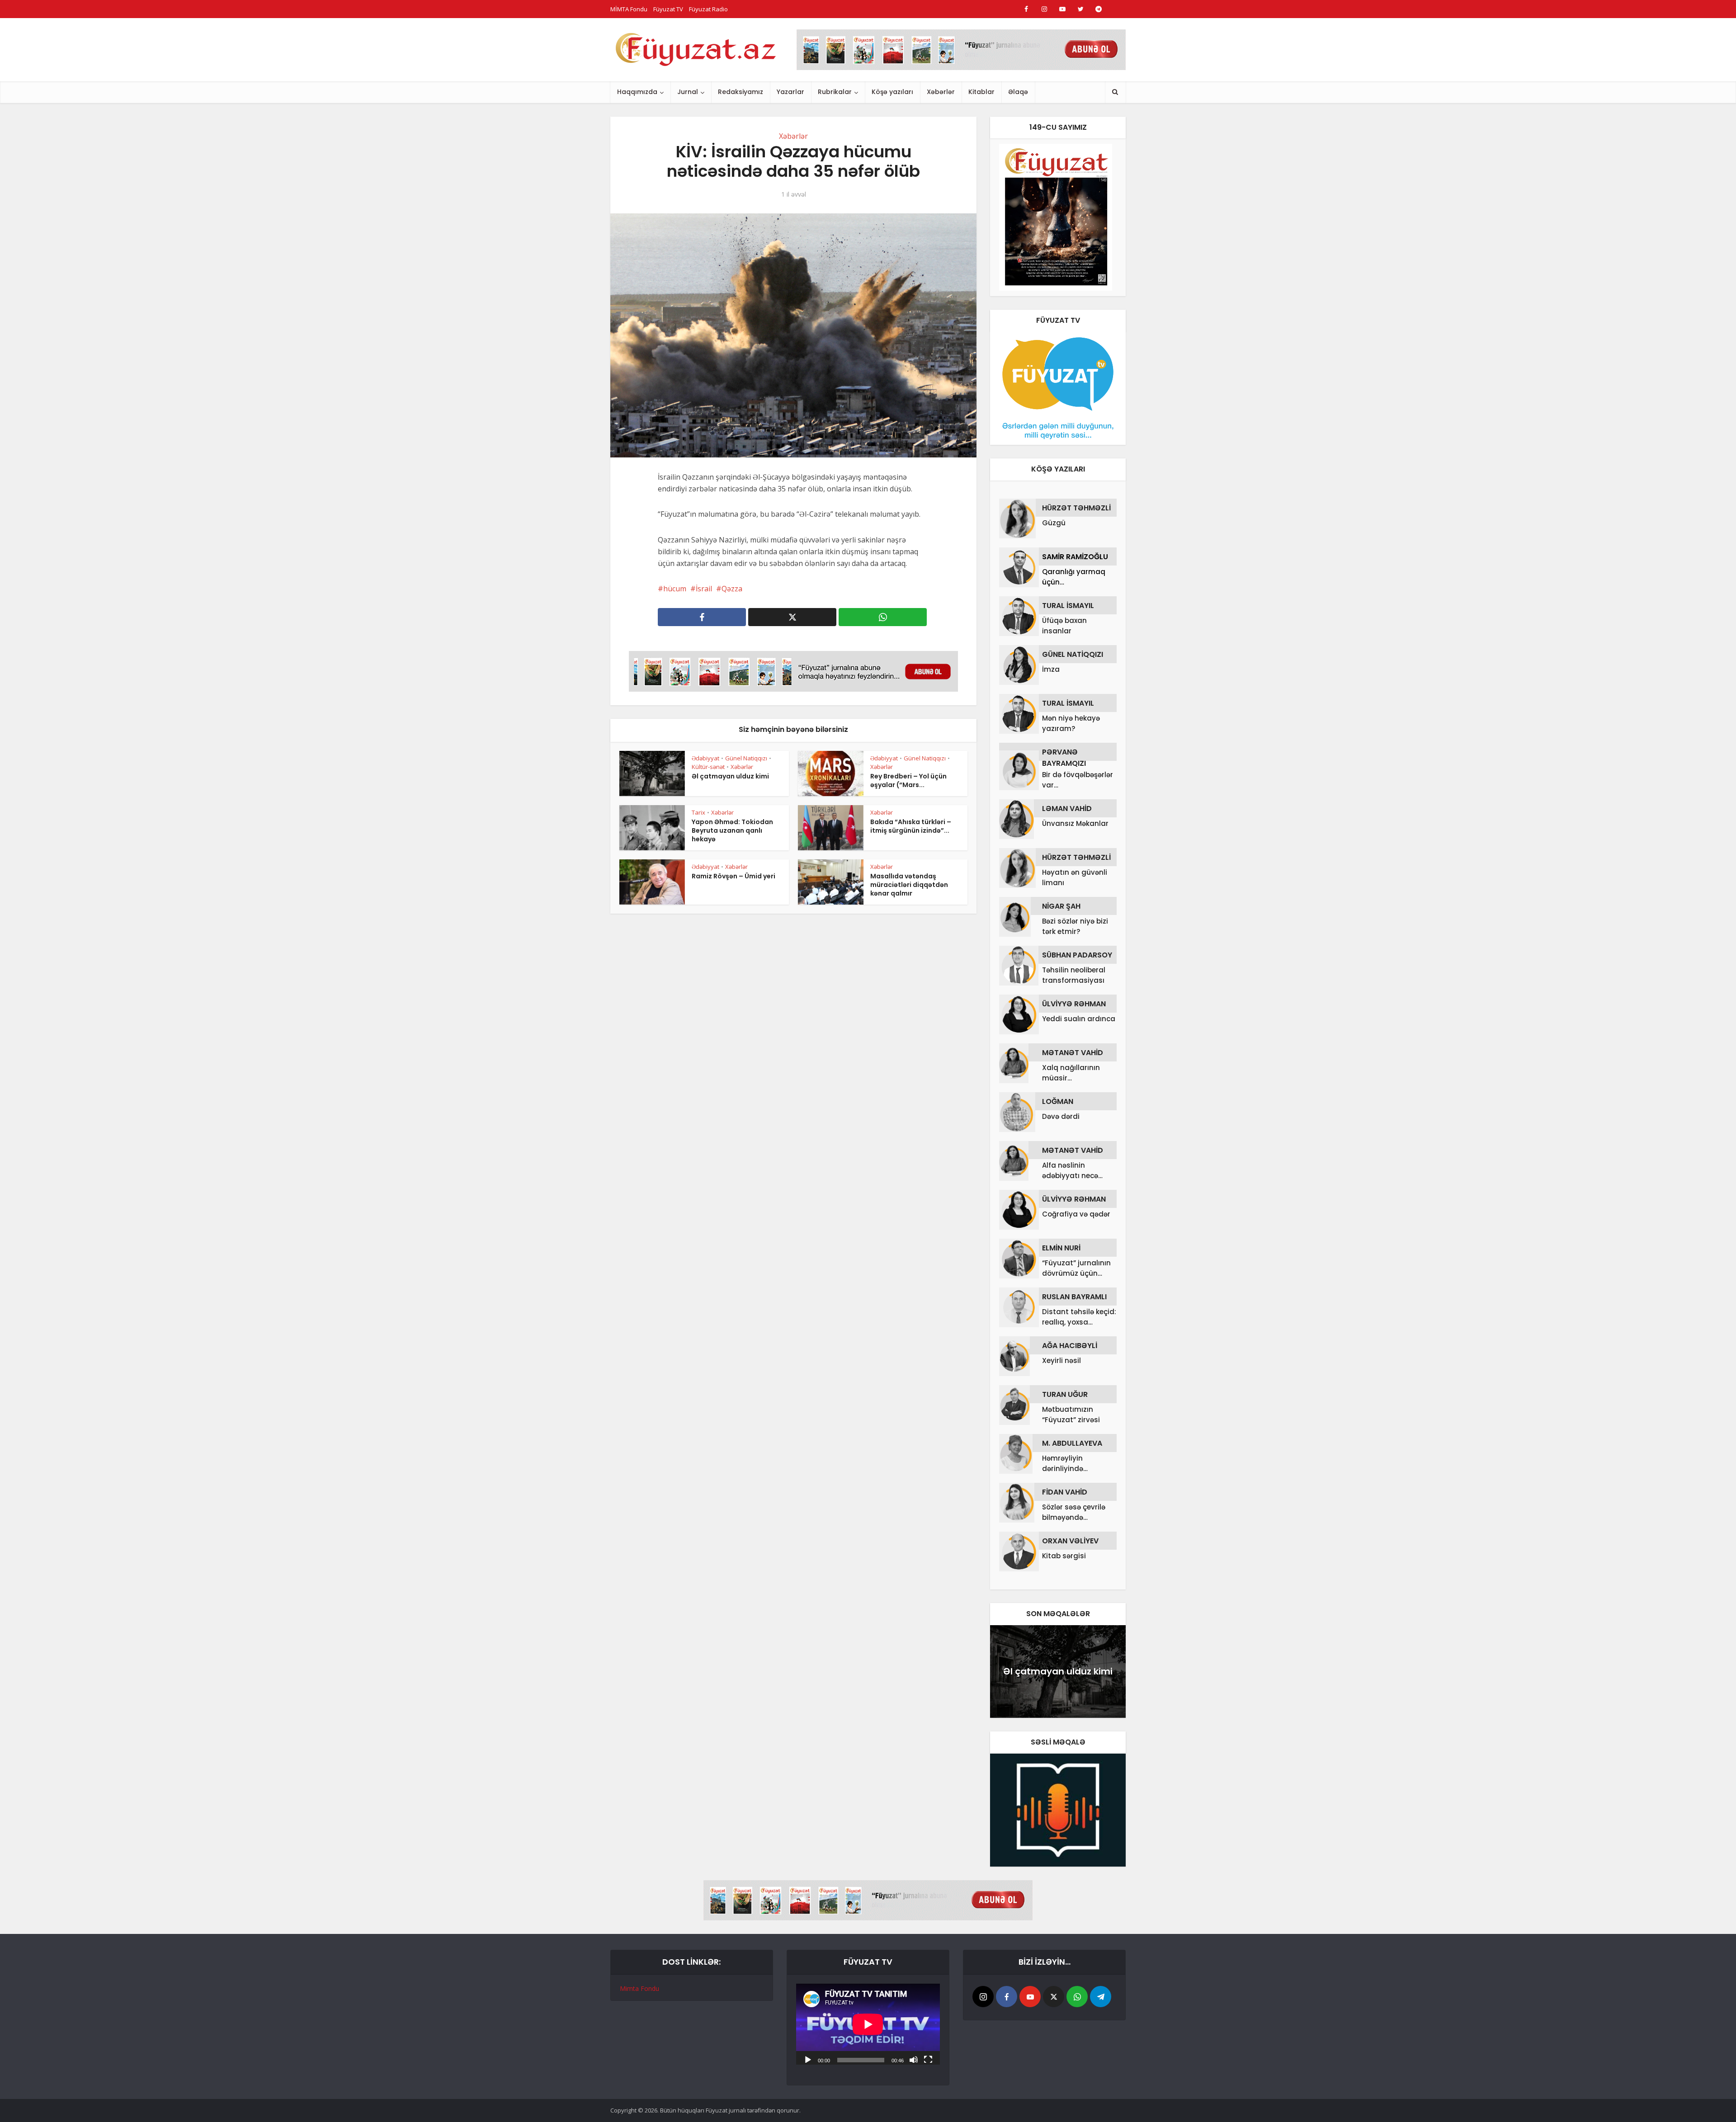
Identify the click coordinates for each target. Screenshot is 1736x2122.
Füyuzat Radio (708, 9)
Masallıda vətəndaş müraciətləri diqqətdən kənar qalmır (909, 885)
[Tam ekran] (928, 2059)
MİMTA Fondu (629, 9)
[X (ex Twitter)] (1054, 1997)
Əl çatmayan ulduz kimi (730, 776)
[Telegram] (1101, 1997)
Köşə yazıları (892, 92)
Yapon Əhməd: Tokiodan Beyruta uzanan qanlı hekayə (732, 830)
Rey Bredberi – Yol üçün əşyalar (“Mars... (908, 780)
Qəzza (732, 589)
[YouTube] (1030, 1997)
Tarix (698, 812)
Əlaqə (1018, 92)
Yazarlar (790, 92)
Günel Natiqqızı (746, 758)
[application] (868, 2024)
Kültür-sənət (708, 767)
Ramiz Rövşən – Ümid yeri (734, 876)
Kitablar (981, 92)
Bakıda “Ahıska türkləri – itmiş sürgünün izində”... (911, 826)
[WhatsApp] (1077, 1997)
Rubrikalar (835, 92)
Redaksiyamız (741, 92)
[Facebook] (1007, 1997)
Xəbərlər (941, 92)
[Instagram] (983, 1997)
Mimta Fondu (639, 1988)
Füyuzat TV (668, 9)
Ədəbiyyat (705, 758)
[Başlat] (808, 2059)
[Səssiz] (914, 2059)
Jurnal (688, 92)
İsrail (704, 589)
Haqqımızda (637, 92)
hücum (675, 589)
